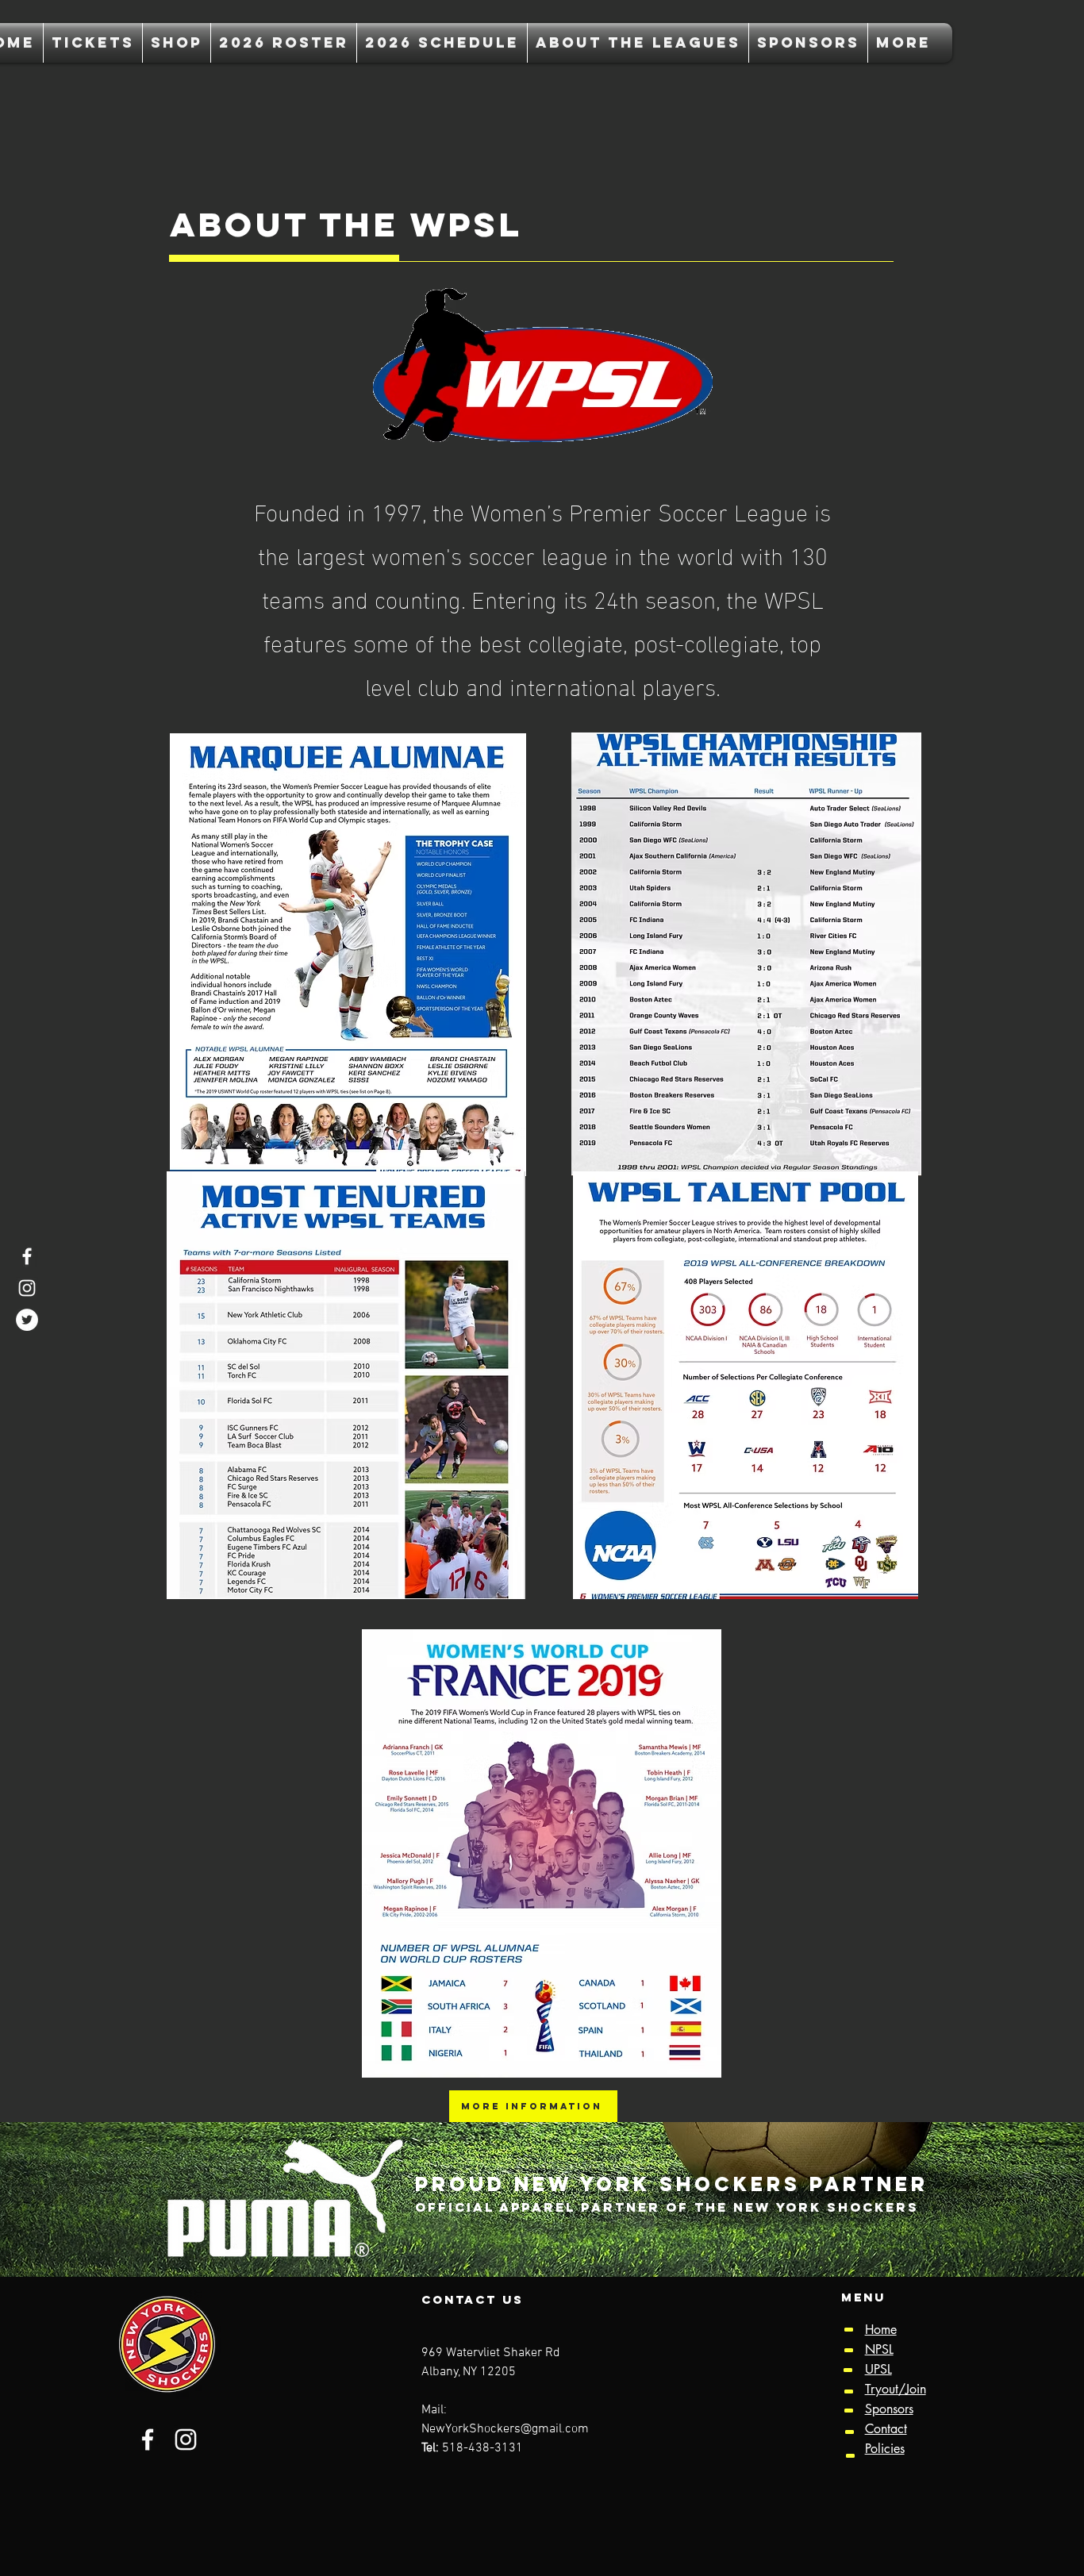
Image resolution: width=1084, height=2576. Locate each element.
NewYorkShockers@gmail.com (505, 2429)
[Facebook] (27, 1256)
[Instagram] (27, 1288)
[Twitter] (27, 1320)
